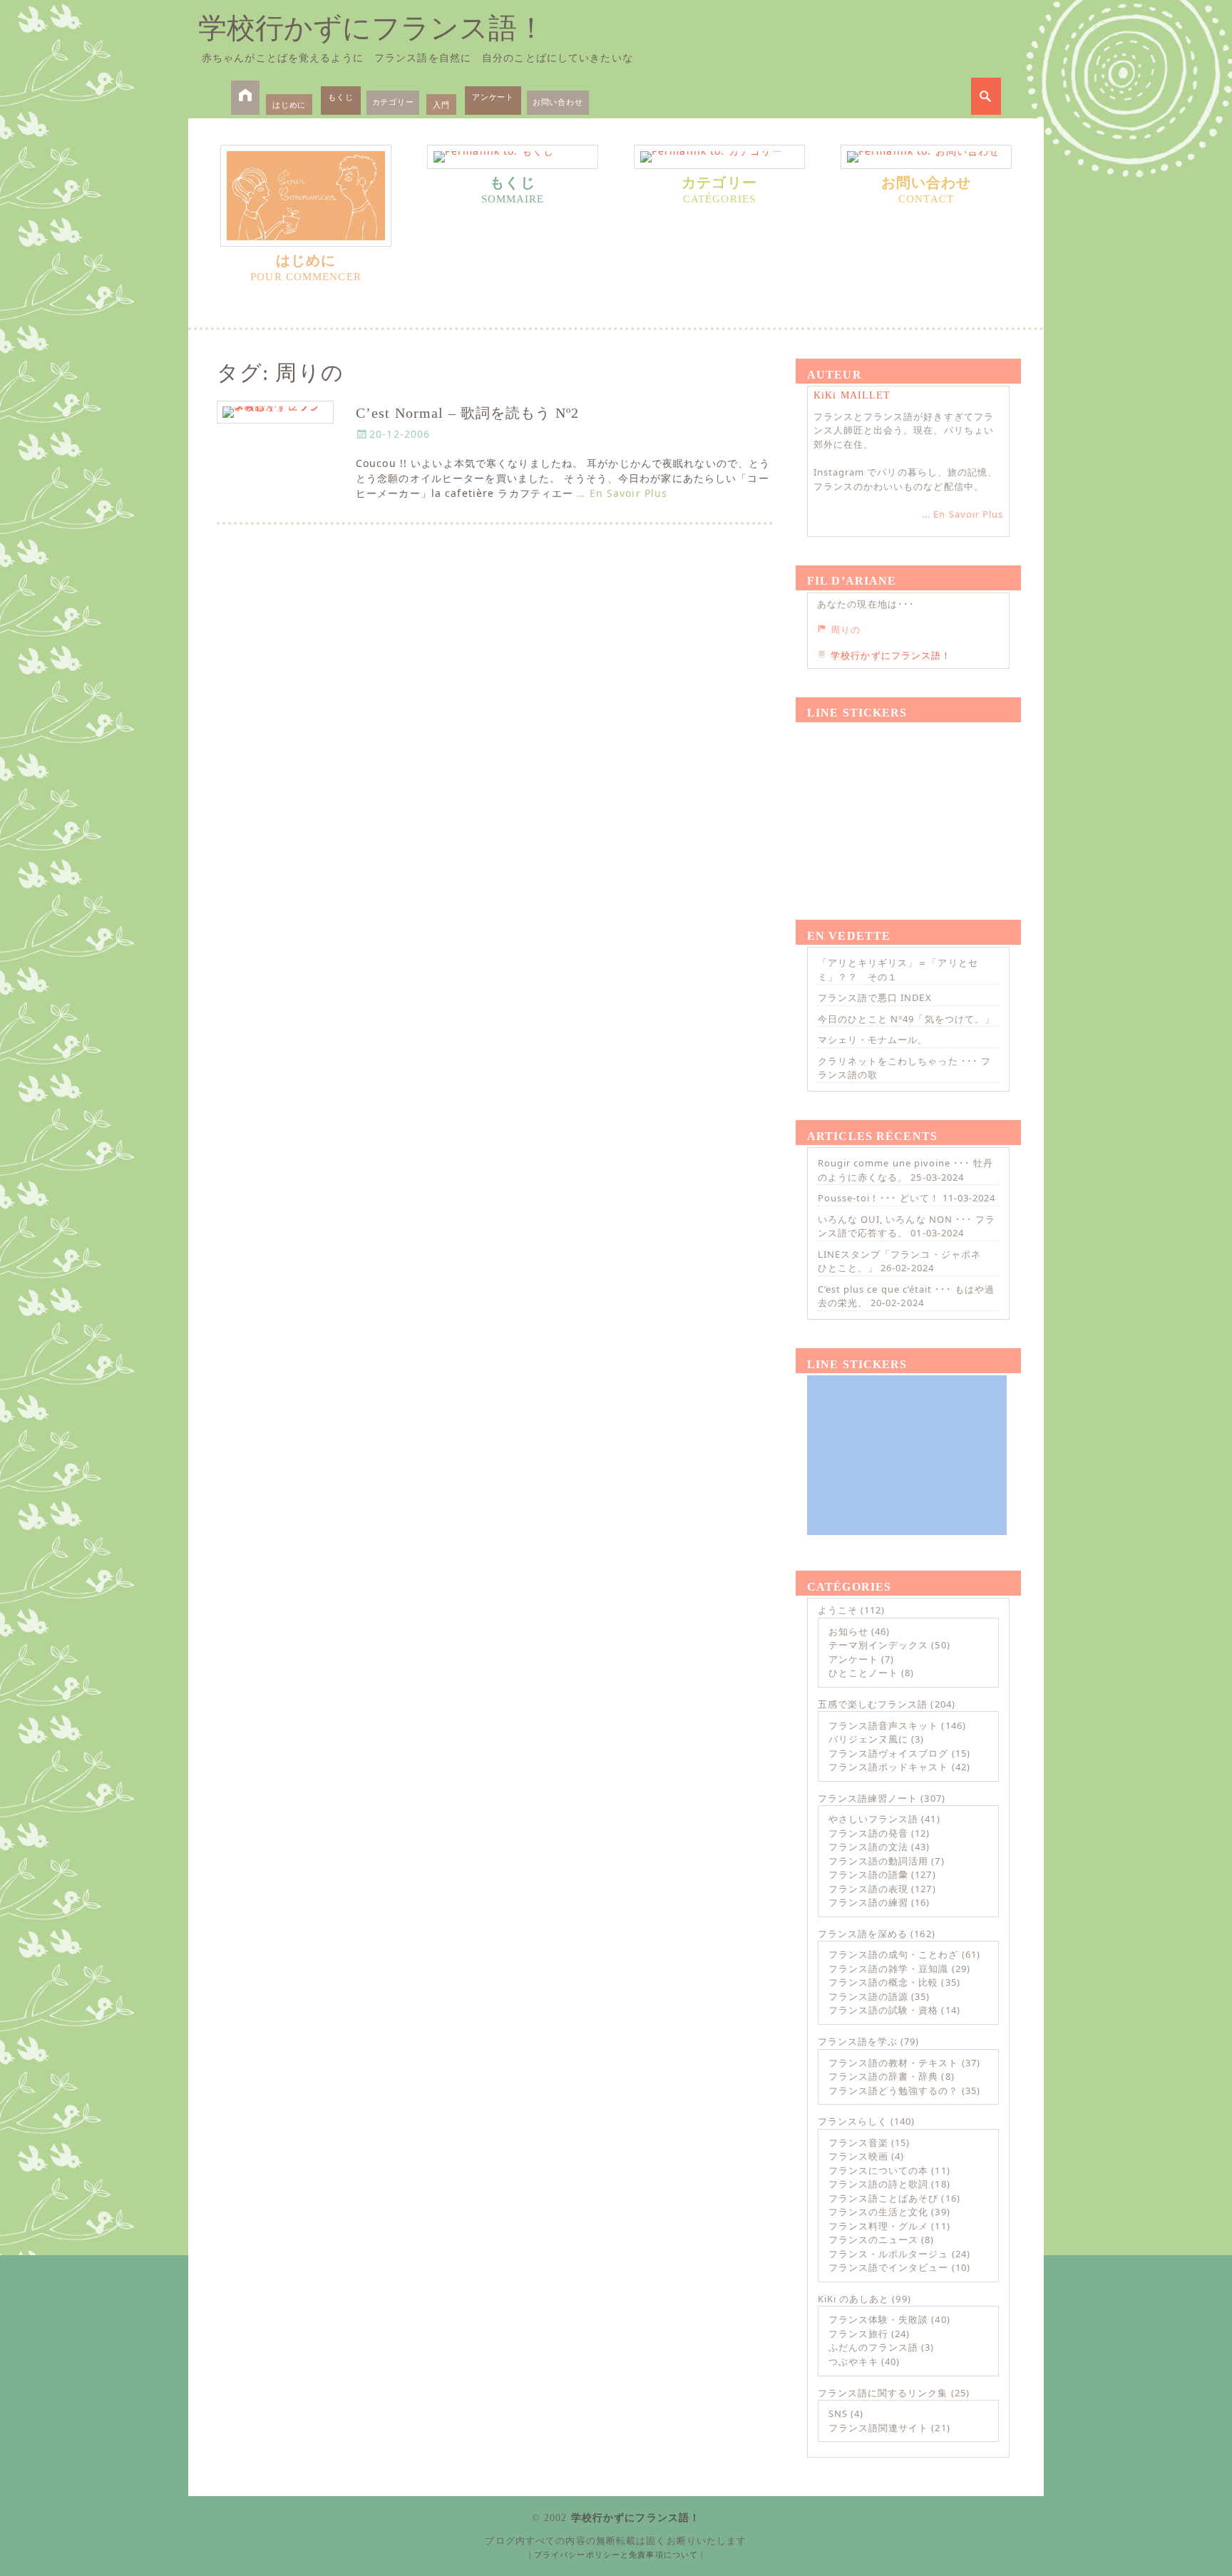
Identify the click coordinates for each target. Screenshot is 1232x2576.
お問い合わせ (558, 102)
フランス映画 (858, 2156)
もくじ (340, 97)
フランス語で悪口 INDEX (875, 997)
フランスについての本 (878, 2170)
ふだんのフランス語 (873, 2347)
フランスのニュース (873, 2239)
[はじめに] (306, 196)
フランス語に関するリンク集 (883, 2393)
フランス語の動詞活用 (878, 1861)
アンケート (493, 97)
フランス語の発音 (868, 1833)
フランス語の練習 (868, 1902)
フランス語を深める (863, 1934)
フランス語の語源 (868, 1996)
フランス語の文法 (868, 1847)
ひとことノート (863, 1673)
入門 (441, 104)
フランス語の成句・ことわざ (894, 1954)
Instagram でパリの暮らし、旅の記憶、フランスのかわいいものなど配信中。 (905, 479)
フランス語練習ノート (868, 1798)
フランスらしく (853, 2121)
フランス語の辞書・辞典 (883, 2076)
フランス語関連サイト (878, 2428)
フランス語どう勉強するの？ (894, 2090)
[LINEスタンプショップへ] (907, 804)
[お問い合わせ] (926, 157)
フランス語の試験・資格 (883, 2010)
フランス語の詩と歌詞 (878, 2184)
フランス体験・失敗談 (878, 2319)
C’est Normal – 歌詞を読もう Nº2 (467, 413)
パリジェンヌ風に (868, 1739)
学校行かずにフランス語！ (372, 28)
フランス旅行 (858, 2334)
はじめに (289, 104)
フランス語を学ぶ (858, 2041)
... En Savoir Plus (962, 514)
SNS (838, 2413)
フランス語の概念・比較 (883, 1982)
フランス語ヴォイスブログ (888, 1753)
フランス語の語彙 (868, 1874)
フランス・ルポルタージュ (888, 2254)
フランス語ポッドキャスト (888, 1767)
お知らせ (848, 1631)
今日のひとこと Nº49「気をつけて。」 (906, 1019)
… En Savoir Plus (622, 493)
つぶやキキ (853, 2361)
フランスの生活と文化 (878, 2212)
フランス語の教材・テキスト (894, 2063)
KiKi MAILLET (852, 395)
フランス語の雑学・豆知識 (888, 1969)
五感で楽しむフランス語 (873, 1704)
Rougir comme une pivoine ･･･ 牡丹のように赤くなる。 (905, 1170)
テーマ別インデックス (878, 1645)
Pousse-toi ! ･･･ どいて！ (879, 1198)
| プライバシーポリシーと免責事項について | (616, 2555)
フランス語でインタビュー (888, 2267)
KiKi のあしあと (853, 2299)
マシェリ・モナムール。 (873, 1040)
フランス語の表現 (868, 1889)
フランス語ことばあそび (883, 2198)
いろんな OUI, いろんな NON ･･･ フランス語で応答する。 (907, 1226)
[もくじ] (513, 157)
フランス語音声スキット (883, 1725)
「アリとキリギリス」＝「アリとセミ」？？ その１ (898, 970)
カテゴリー (393, 102)
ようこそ (838, 1610)
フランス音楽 (858, 2143)
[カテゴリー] (719, 157)
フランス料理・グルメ (878, 2226)
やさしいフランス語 (873, 1819)
